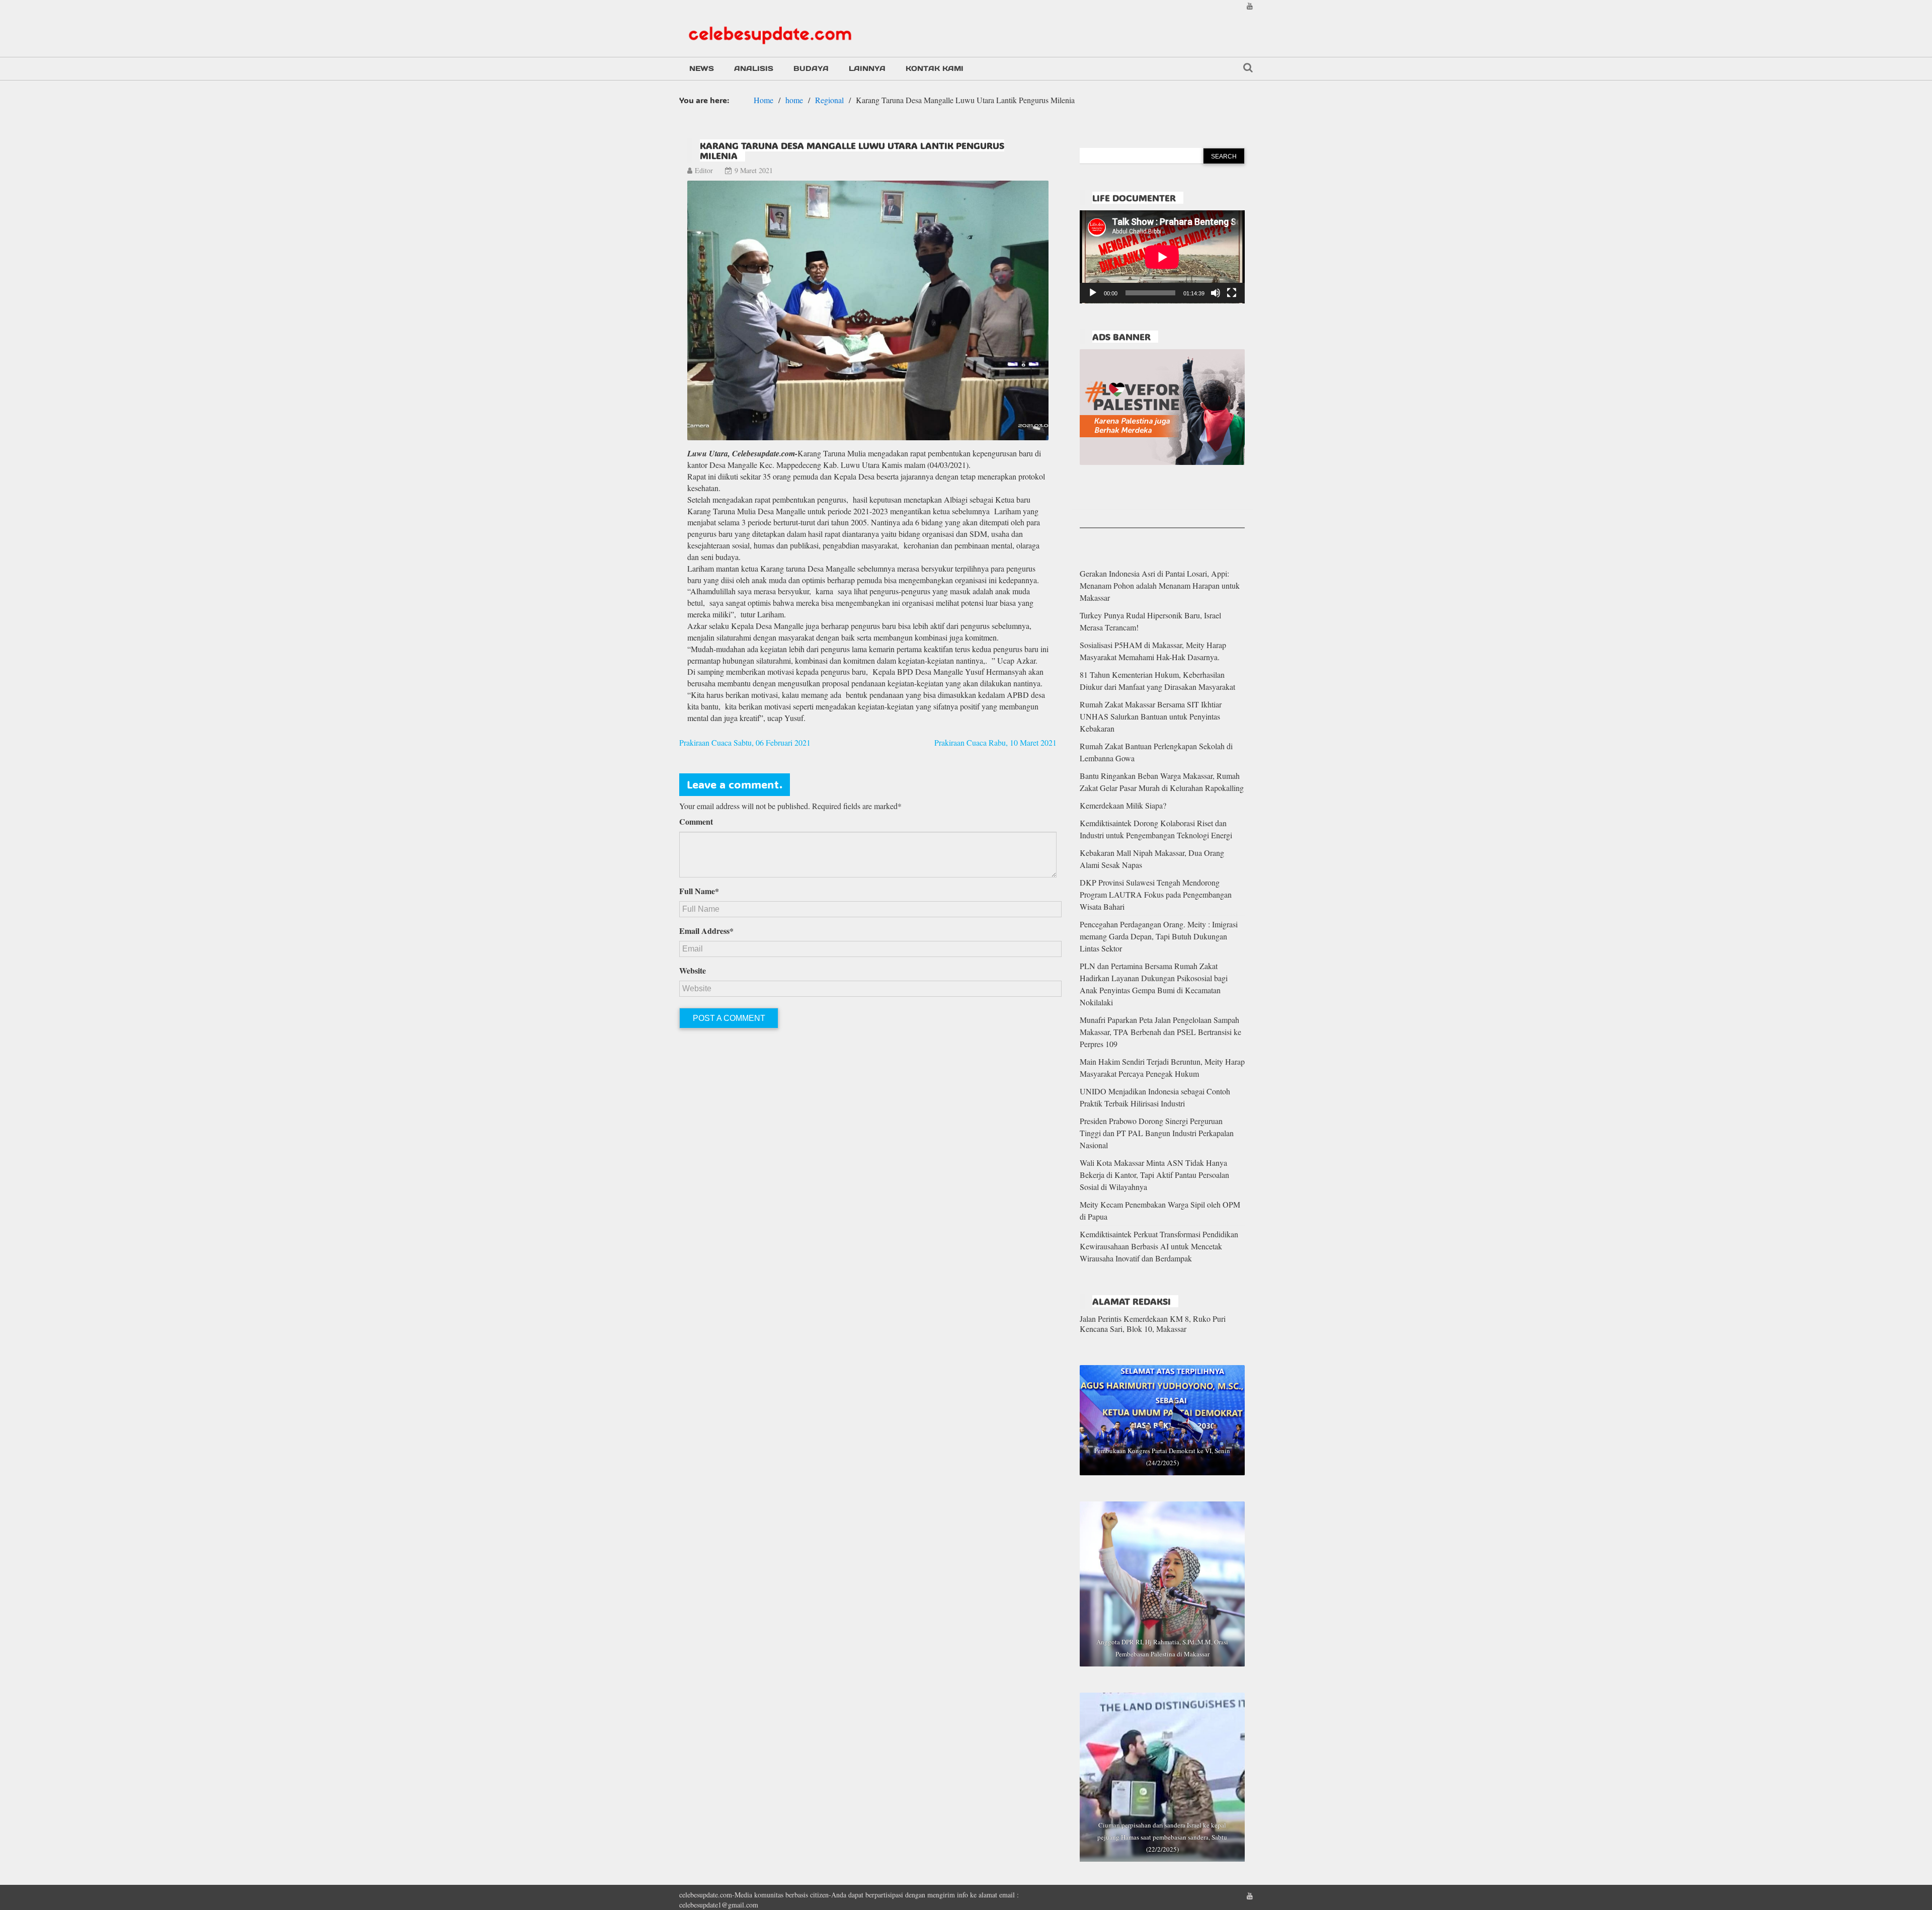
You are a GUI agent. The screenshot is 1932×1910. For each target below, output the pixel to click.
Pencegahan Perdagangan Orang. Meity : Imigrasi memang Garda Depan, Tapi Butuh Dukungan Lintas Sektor (1159, 936)
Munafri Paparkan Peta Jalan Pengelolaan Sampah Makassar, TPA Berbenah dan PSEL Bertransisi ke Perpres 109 (1160, 1032)
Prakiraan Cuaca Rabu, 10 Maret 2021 (995, 742)
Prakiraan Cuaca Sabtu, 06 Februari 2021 (745, 742)
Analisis (754, 68)
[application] (1162, 257)
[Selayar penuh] (1232, 293)
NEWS (702, 68)
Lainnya (867, 68)
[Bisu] (1216, 293)
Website (693, 971)
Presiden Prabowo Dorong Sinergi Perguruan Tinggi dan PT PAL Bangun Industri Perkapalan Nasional (1157, 1133)
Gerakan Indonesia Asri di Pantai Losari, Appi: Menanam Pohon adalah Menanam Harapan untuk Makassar (1160, 585)
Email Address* (706, 931)
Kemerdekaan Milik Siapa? (1123, 805)
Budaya (811, 68)
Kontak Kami (935, 68)
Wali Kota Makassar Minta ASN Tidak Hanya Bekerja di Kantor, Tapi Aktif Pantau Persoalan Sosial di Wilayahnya (1154, 1175)
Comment (696, 822)
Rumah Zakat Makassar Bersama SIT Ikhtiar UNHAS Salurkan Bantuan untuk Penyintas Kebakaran (1151, 716)
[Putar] (1093, 293)
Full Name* (699, 891)
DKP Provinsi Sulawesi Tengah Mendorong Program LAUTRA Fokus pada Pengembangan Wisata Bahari (1156, 894)
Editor (704, 170)
